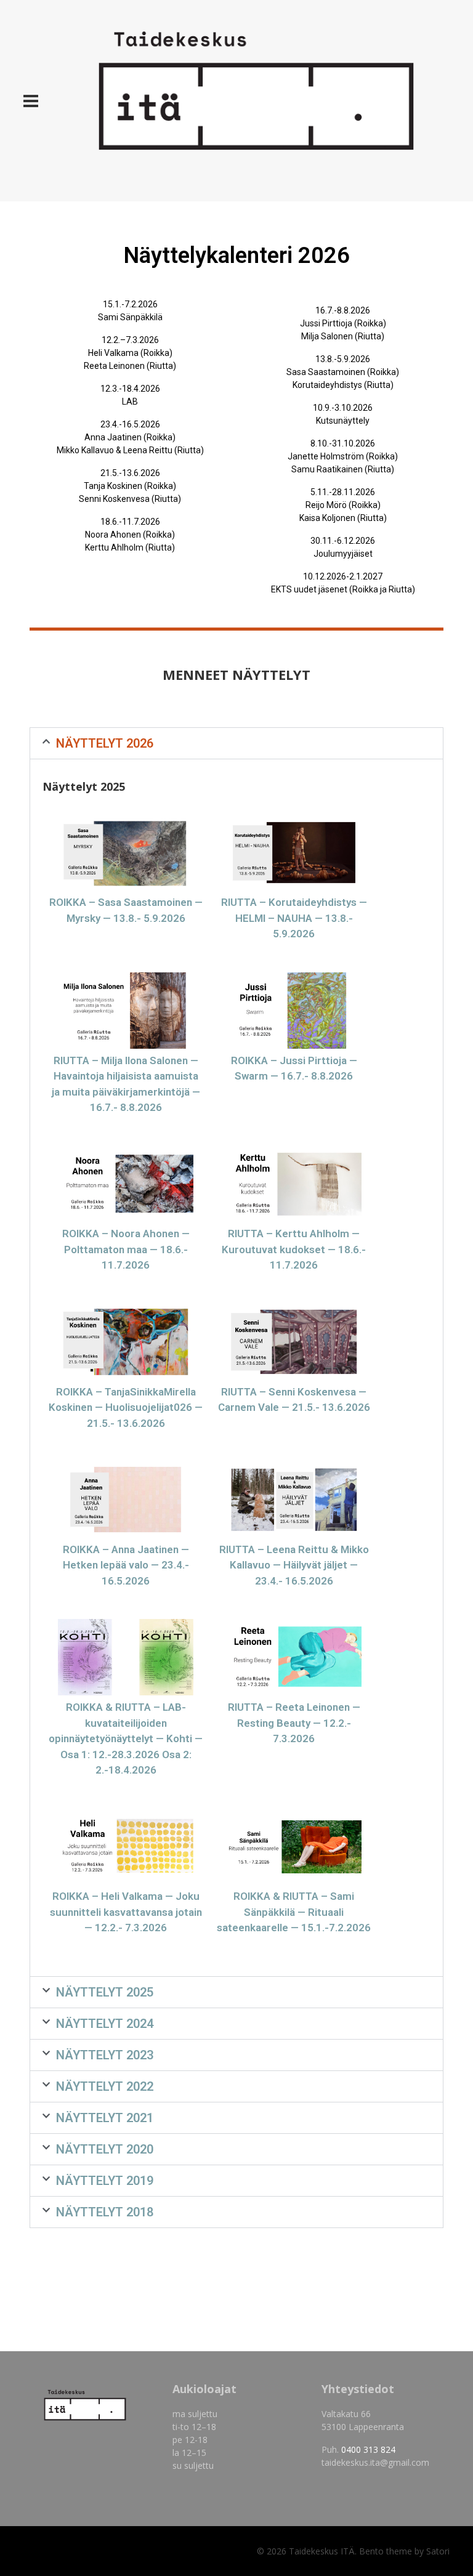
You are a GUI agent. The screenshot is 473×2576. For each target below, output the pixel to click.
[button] (236, 743)
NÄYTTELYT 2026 (105, 743)
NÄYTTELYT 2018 (105, 2212)
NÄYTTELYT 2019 (105, 2181)
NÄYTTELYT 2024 (105, 2024)
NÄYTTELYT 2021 (105, 2118)
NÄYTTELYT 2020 (105, 2149)
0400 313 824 (368, 2449)
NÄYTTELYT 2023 (105, 2055)
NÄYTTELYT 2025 (105, 1992)
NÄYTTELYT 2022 (105, 2086)
